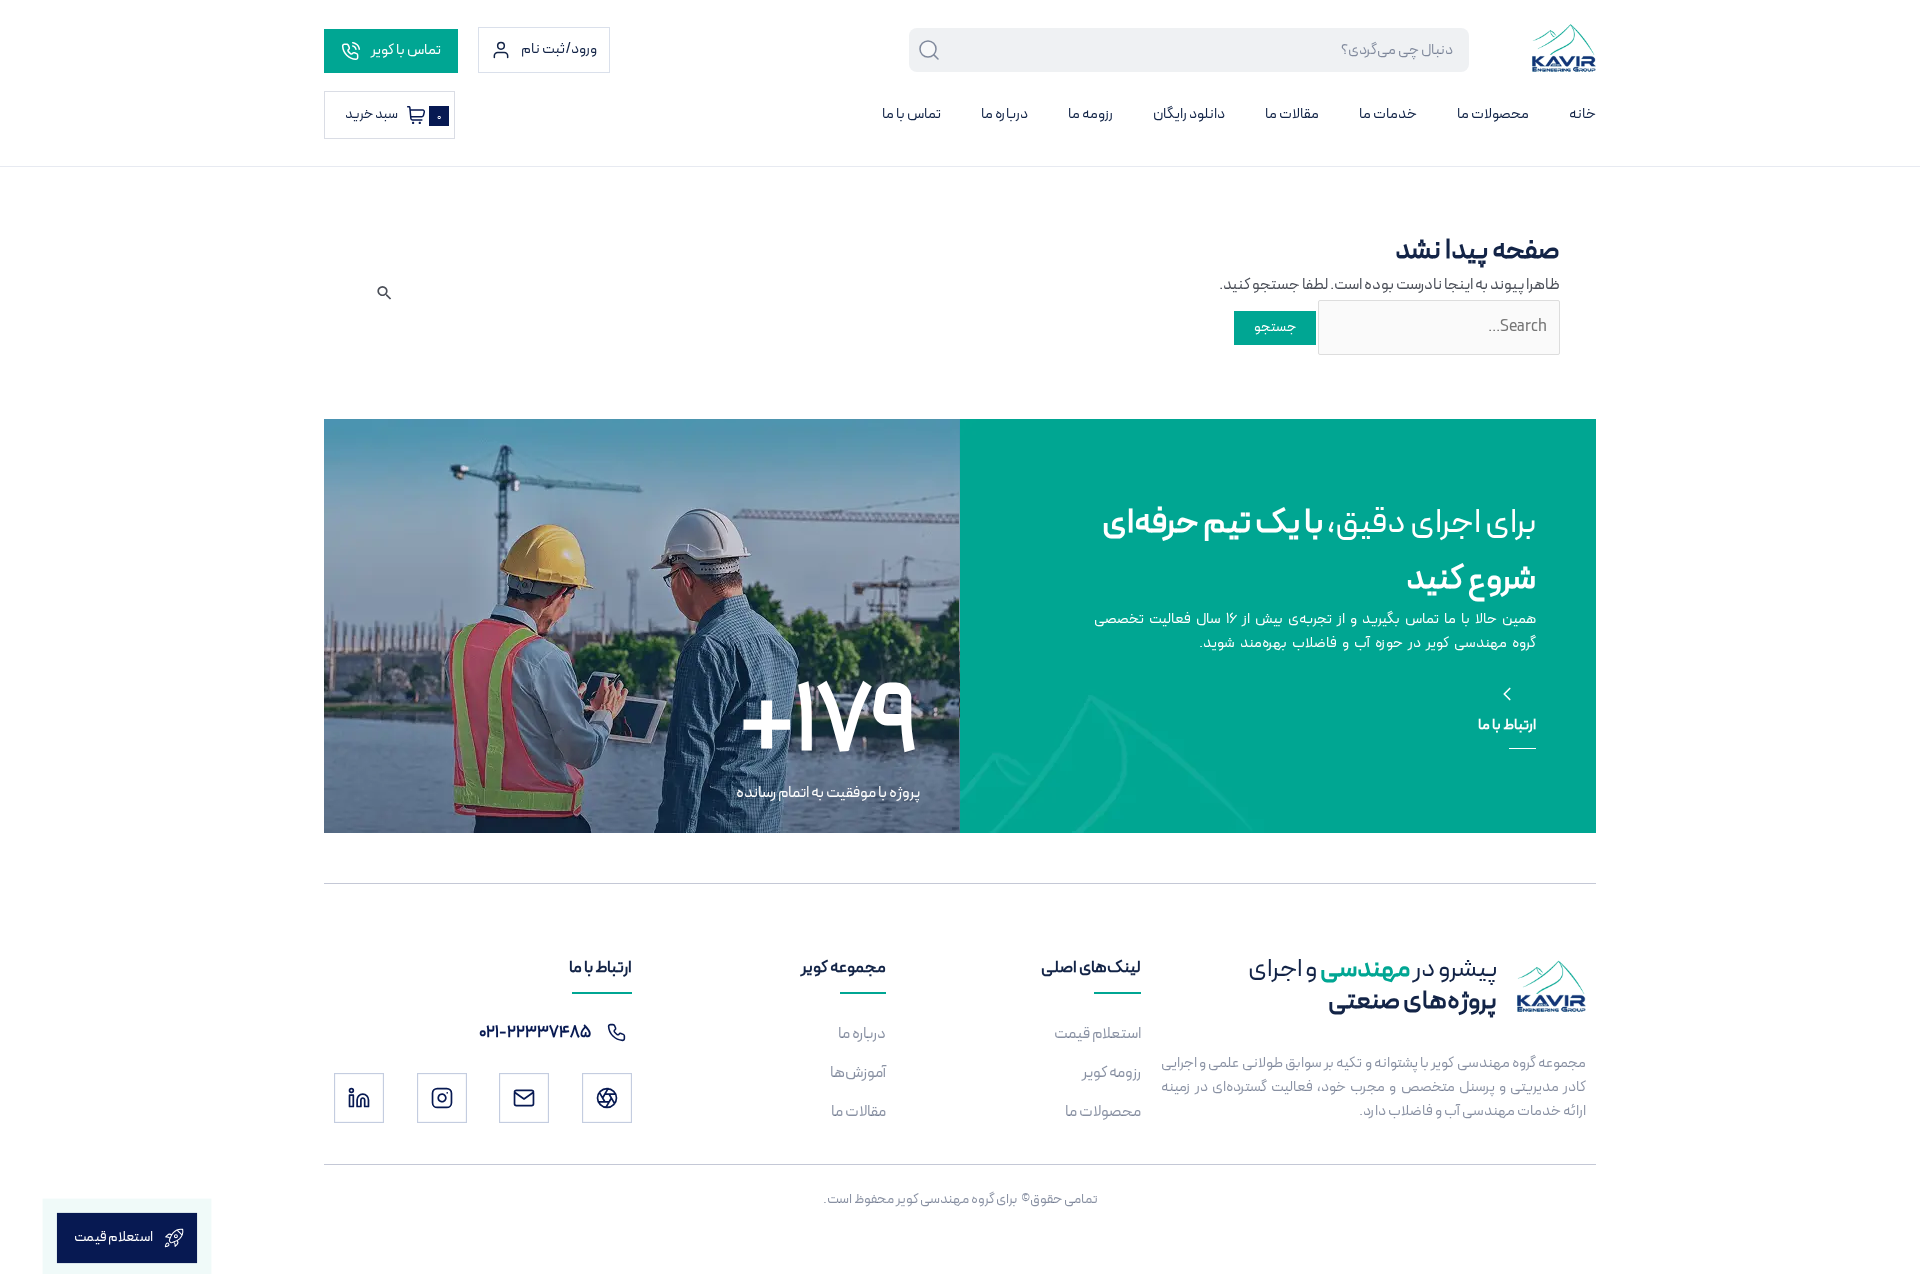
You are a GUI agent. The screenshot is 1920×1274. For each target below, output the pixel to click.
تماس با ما (911, 114)
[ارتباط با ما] (1507, 694)
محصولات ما (1493, 114)
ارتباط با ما (1507, 725)
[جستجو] (925, 50)
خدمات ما (1388, 114)
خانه (1582, 114)
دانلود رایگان (1189, 114)
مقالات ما (1292, 114)
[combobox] (1205, 50)
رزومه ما (1090, 114)
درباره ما (1004, 114)
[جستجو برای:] (1438, 327)
